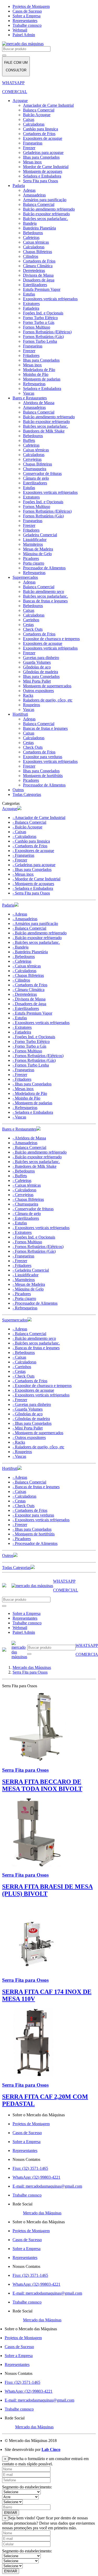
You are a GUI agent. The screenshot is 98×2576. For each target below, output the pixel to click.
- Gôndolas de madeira (31, 1419)
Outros (18, 790)
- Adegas (20, 914)
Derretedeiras (34, 271)
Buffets (29, 440)
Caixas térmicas (36, 242)
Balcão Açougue (37, 115)
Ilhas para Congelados (41, 157)
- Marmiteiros (24, 1280)
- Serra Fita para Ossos (31, 893)
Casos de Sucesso (27, 11)
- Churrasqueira (25, 1204)
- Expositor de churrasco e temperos (42, 1386)
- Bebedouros (24, 957)
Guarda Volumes (37, 662)
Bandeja (30, 223)
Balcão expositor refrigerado (46, 214)
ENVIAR (11, 2513)
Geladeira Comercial (40, 535)
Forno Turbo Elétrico (40, 318)
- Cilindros (21, 980)
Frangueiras (33, 143)
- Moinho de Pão (26, 1098)
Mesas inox (32, 162)
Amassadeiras (34, 195)
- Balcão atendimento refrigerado (40, 933)
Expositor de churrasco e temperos (51, 639)
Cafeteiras (31, 237)
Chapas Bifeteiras (38, 252)
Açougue (20, 101)
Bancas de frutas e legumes (45, 601)
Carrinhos (31, 620)
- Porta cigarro (24, 1298)
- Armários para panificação (35, 923)
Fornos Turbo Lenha (40, 341)
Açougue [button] (10, 809)
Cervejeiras (32, 459)
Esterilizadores (35, 285)
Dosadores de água (39, 280)
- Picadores (22, 1294)
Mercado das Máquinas (42, 2213)
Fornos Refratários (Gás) (43, 337)
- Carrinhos (22, 1367)
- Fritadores (22, 1079)
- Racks (19, 1442)
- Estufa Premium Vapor (32, 1013)
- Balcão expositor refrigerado (37, 938)
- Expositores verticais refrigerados (41, 1023)
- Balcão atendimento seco (34, 1338)
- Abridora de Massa (29, 1138)
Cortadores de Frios (39, 134)
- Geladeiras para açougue (34, 865)
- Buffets (20, 1176)
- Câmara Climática (28, 990)
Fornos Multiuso (37, 327)
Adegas (29, 190)
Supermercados (25, 577)
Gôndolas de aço (37, 667)
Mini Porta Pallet (37, 681)
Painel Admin (24, 35)
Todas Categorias (27, 794)
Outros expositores (38, 691)
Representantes (25, 21)
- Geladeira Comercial (31, 1270)
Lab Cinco (51, 2449)
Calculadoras (34, 124)
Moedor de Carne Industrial (46, 167)
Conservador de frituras (42, 473)
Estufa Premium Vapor (42, 289)
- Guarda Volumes (28, 1409)
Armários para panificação (45, 200)
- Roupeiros (22, 1452)
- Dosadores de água (29, 1004)
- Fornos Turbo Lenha (31, 1065)
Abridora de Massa (39, 403)
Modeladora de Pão (39, 370)
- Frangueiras (23, 855)
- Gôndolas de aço (28, 1414)
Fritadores (31, 355)
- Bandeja (21, 947)
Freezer (29, 148)
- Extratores (22, 1027)
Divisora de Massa (38, 275)
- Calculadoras (24, 836)
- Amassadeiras (25, 919)
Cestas (28, 625)
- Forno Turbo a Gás (29, 1046)
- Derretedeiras (25, 994)
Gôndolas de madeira (41, 672)
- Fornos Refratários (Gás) (34, 1060)
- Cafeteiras (22, 961)
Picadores (31, 558)
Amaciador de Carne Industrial (48, 105)
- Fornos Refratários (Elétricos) (38, 1056)
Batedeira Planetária (39, 228)
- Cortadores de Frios (30, 846)
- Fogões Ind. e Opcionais (34, 1037)
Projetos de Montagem (31, 6)
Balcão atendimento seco (44, 591)
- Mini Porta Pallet (28, 1428)
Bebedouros (33, 233)
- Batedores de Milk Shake (34, 1166)
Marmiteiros (33, 544)
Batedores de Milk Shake (44, 431)
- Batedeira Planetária (30, 952)
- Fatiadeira (22, 1032)
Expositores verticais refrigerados (50, 299)
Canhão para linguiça (41, 129)
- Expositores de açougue (33, 851)
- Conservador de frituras (33, 1209)
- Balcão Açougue (27, 827)
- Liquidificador (25, 1275)
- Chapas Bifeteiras (28, 975)
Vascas (29, 393)
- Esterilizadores (26, 1008)
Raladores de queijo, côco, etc (48, 700)
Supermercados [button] (15, 1320)
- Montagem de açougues (33, 884)
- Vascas (19, 1117)
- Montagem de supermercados (38, 1433)
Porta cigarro (34, 563)
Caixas (29, 119)
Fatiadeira (31, 308)
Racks (28, 695)
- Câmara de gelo (27, 1214)
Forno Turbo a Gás (39, 322)
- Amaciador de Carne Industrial (39, 818)
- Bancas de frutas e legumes (36, 1348)
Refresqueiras (34, 384)
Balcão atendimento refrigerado (49, 209)
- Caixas (19, 832)
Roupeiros (31, 705)
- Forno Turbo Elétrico (31, 1041)
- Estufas (20, 1018)
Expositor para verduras (43, 757)
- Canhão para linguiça (31, 841)
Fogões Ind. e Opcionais (43, 313)
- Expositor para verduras (33, 1515)
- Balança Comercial (29, 822)
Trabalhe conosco (27, 25)
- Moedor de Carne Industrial (36, 879)
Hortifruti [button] (10, 1468)
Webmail (20, 30)
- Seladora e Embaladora (33, 888)
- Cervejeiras (23, 1195)
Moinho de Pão (36, 374)
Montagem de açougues (43, 171)
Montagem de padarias (42, 379)
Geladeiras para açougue (43, 152)
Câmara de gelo (36, 478)
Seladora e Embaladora (42, 176)
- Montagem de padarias (32, 1103)
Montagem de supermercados (47, 686)
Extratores (31, 304)
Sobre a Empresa (27, 16)
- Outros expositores (29, 1437)
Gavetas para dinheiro (41, 658)
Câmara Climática (38, 266)
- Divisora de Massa (29, 999)
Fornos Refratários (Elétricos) (47, 332)
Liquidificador (35, 540)
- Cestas (19, 1371)
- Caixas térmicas (27, 966)
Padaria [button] (8, 905)
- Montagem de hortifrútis (34, 1534)
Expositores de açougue (43, 138)
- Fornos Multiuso (27, 1051)
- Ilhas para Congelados (32, 869)
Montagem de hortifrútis (43, 776)
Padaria (19, 186)
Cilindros (31, 256)
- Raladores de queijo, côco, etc (38, 1447)
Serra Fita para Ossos (41, 181)
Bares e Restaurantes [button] (19, 1129)
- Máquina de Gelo (28, 1289)
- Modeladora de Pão (30, 1093)
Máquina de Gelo (37, 554)
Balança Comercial (39, 110)
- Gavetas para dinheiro (32, 1404)
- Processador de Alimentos (35, 1303)
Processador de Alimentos (44, 568)
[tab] (49, 808)
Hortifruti (20, 714)
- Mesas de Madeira (29, 1284)
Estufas (29, 294)
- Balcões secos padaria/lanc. (36, 942)
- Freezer (20, 860)
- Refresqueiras (25, 1108)
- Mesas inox (23, 874)
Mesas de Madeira (38, 549)
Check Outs (33, 629)
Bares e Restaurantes (30, 398)
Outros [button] (8, 1555)
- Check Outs (24, 1376)
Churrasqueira (35, 469)
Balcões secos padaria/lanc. (45, 219)
